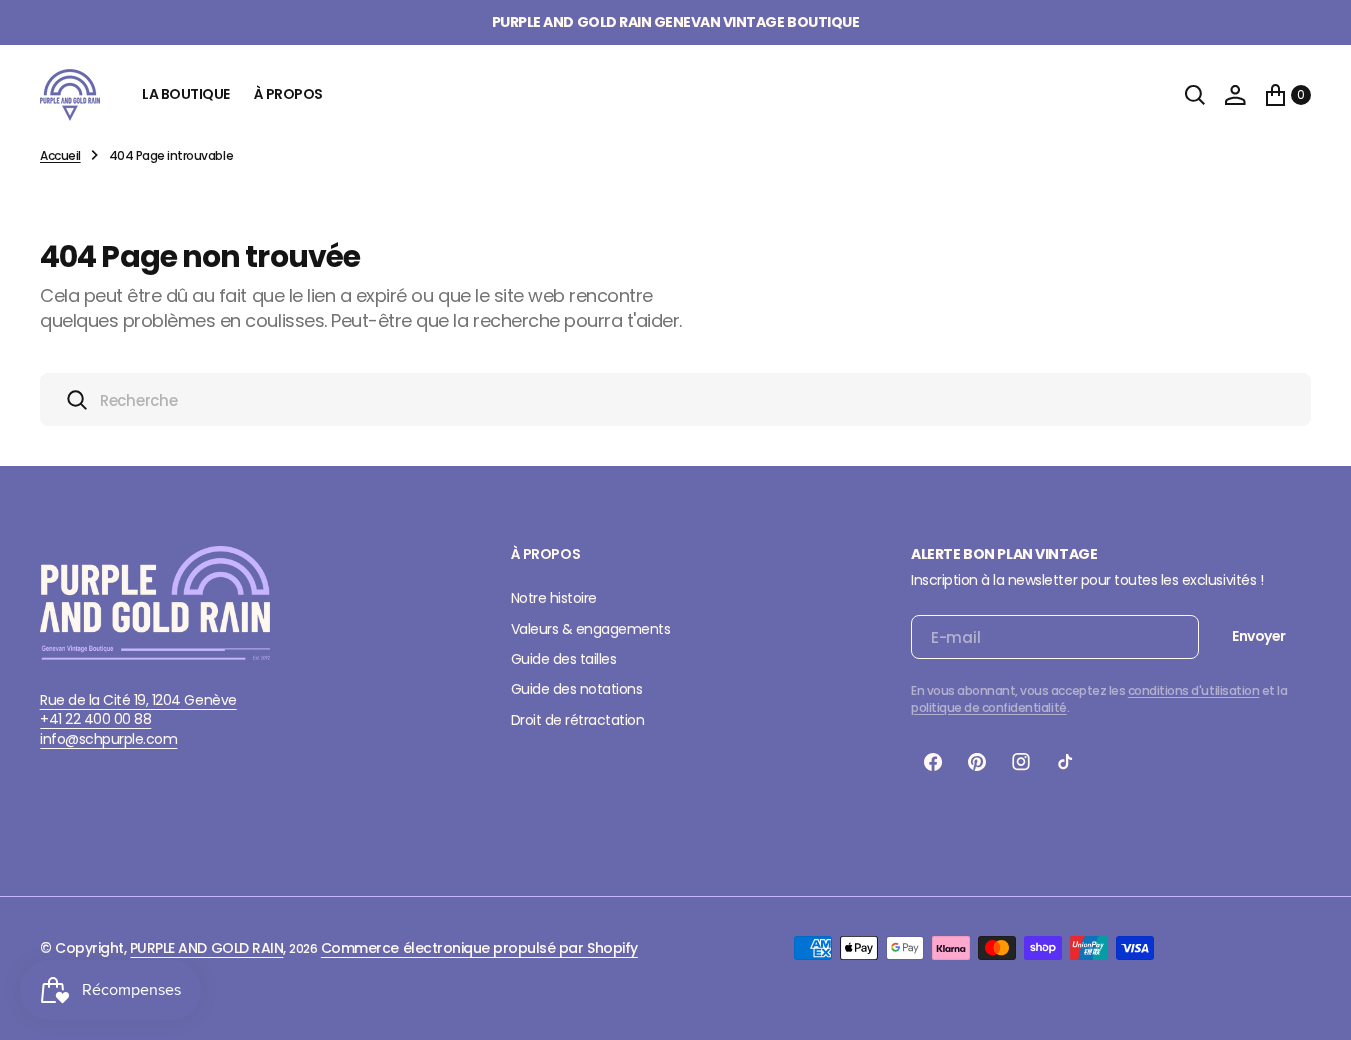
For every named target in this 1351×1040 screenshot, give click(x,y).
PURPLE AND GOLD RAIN (206, 948)
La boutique (186, 94)
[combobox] (675, 399)
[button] (1235, 95)
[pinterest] (977, 762)
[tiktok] (1065, 762)
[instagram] (1021, 762)
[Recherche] (1195, 95)
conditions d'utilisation (1193, 690)
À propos (288, 94)
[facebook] (933, 762)
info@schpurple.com (108, 739)
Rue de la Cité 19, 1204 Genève (138, 700)
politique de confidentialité (989, 707)
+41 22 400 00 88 (95, 719)
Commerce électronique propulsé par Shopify (479, 948)
